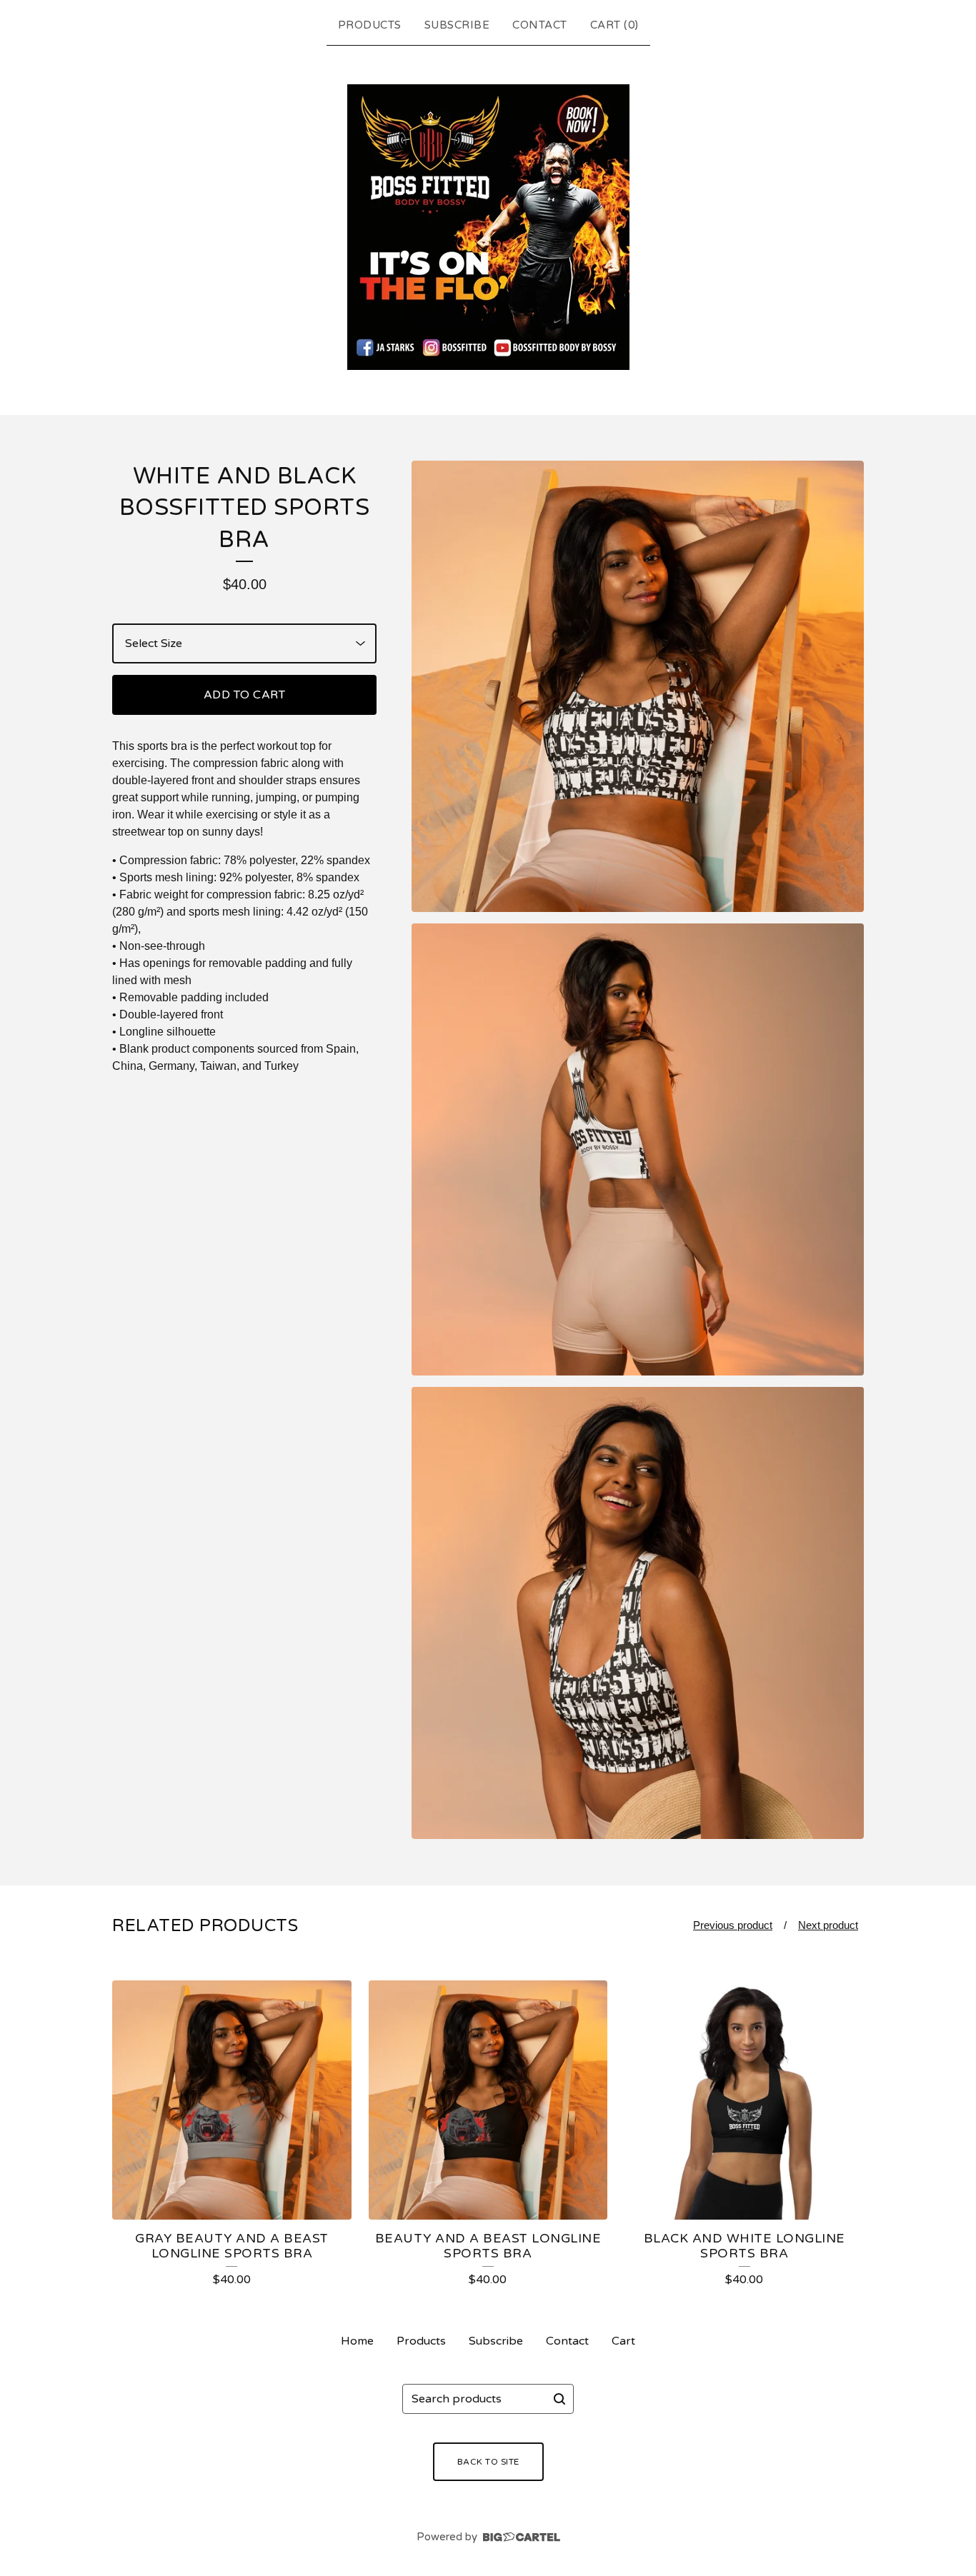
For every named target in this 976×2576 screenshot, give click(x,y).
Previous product (733, 1925)
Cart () (614, 25)
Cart (623, 2341)
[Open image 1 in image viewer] (638, 687)
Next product (828, 1925)
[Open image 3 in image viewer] (638, 1613)
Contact (540, 25)
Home (357, 2341)
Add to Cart (245, 695)
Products (370, 25)
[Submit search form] (559, 2399)
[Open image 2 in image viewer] (638, 1149)
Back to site (488, 2462)
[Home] (488, 227)
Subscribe (457, 25)
